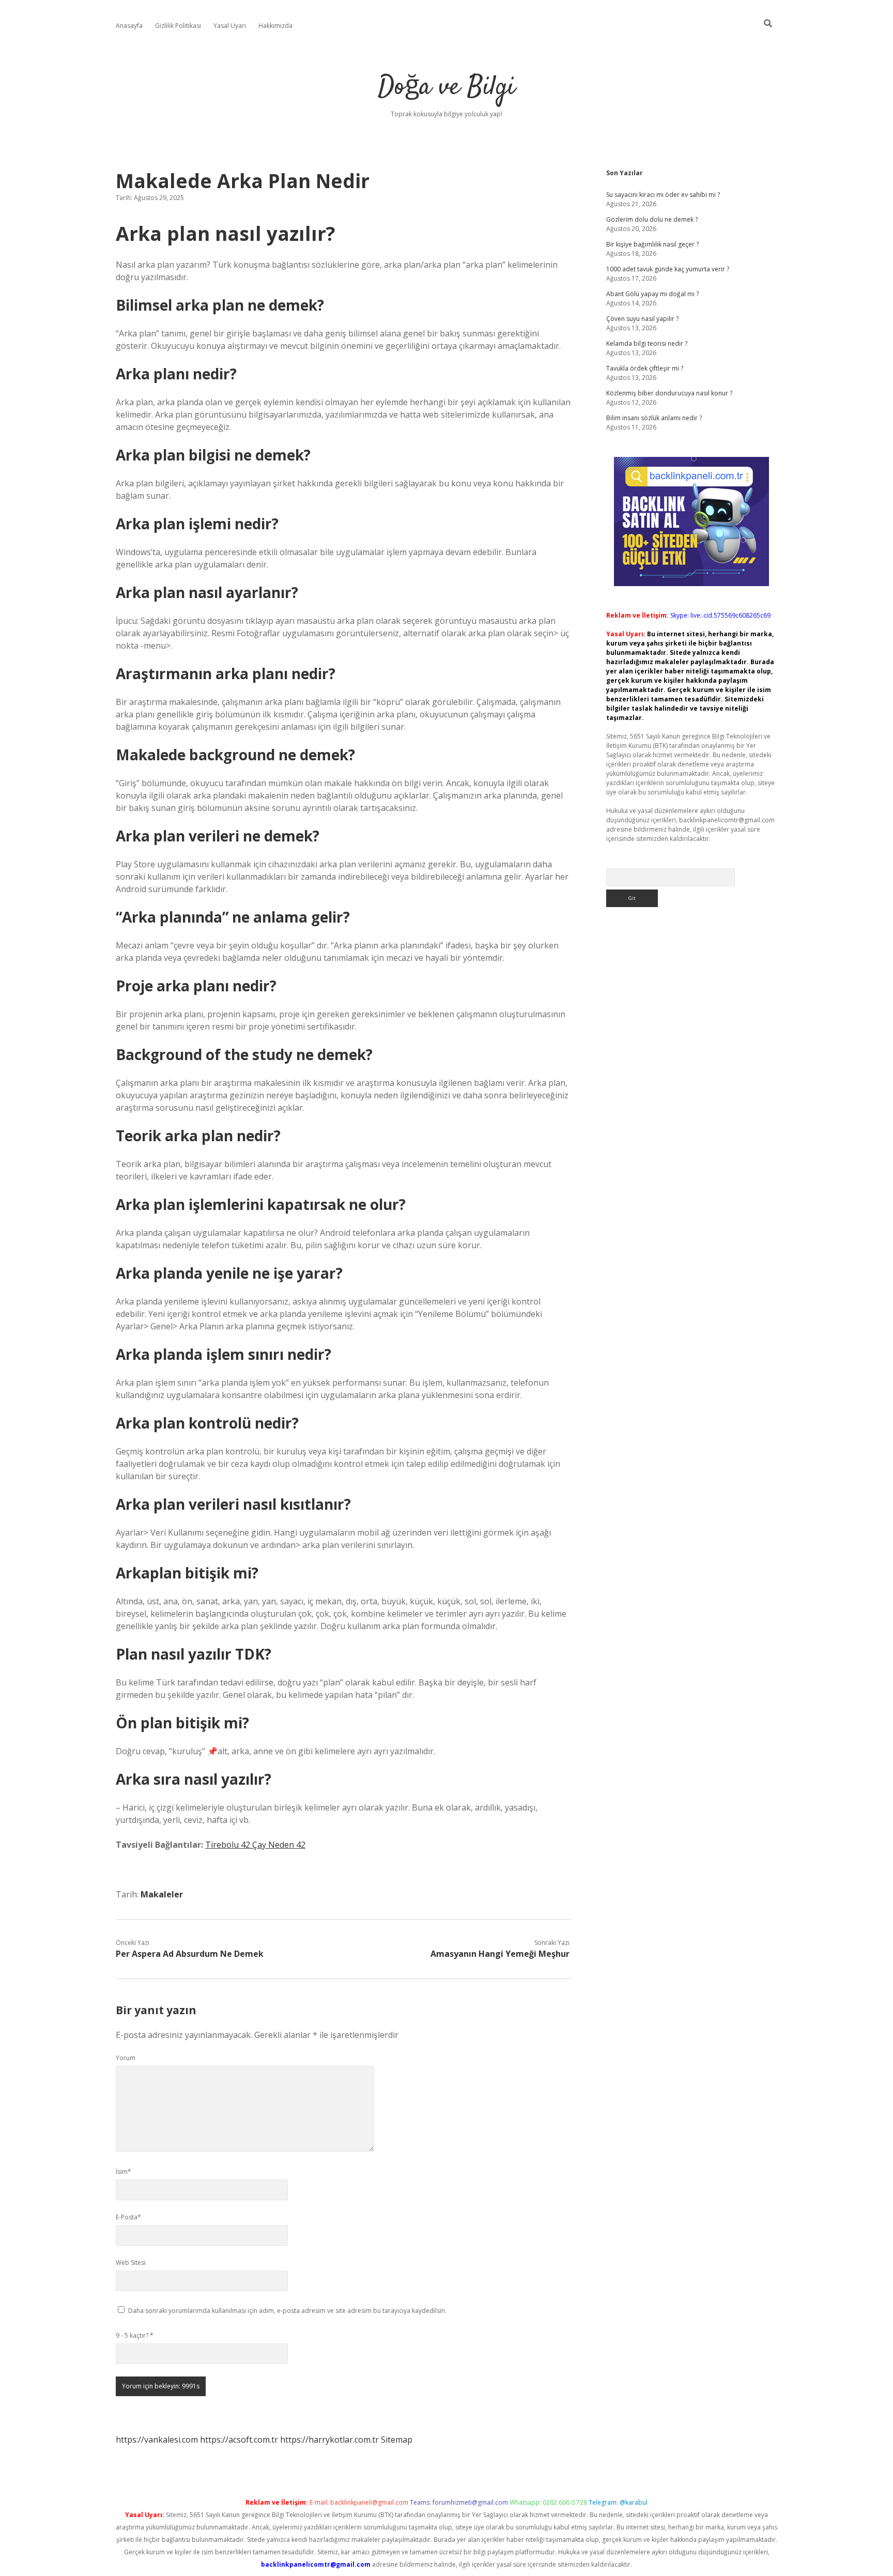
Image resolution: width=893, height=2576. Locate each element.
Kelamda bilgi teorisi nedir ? (647, 343)
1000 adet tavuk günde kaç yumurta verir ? (668, 269)
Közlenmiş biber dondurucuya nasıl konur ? (669, 393)
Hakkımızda (275, 26)
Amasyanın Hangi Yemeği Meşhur (500, 1954)
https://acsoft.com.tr (239, 2440)
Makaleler (162, 1894)
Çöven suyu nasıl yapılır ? (642, 319)
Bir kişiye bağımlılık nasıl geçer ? (652, 244)
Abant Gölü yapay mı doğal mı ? (652, 294)
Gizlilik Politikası (178, 26)
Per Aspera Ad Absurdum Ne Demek (190, 1954)
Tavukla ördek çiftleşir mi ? (645, 368)
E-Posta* (128, 2217)
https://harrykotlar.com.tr (329, 2440)
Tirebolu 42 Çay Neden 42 (255, 1845)
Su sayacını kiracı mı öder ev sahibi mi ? (663, 195)
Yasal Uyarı (230, 26)
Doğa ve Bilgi (446, 88)
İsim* (124, 2172)
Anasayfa (129, 26)
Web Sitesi (131, 2263)
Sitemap (397, 2440)
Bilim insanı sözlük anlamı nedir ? (654, 418)
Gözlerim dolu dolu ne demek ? (652, 219)
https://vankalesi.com (157, 2440)
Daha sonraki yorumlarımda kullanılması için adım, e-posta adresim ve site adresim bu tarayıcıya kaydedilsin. (287, 2311)
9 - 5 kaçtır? (135, 2335)
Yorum (126, 2058)
